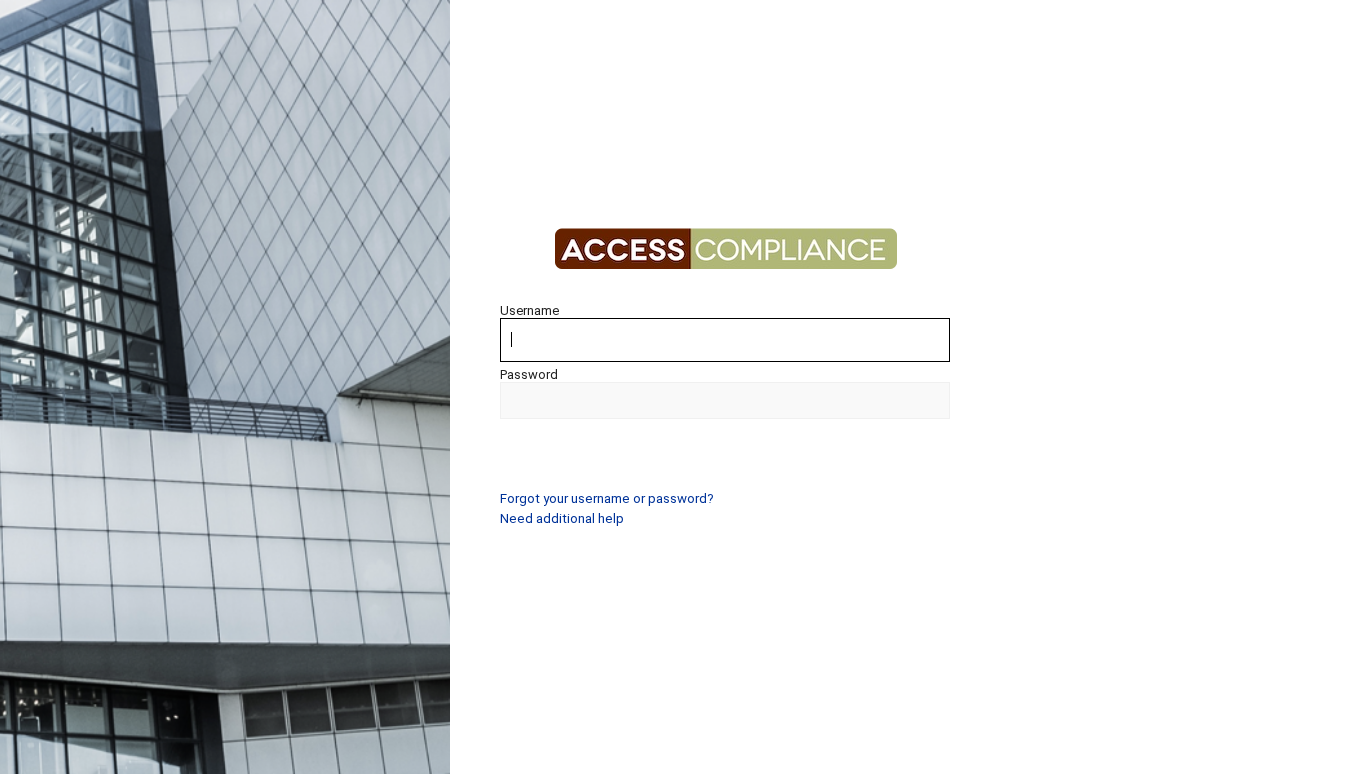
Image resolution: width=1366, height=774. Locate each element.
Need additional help (562, 518)
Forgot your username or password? (607, 498)
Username (529, 310)
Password (529, 374)
